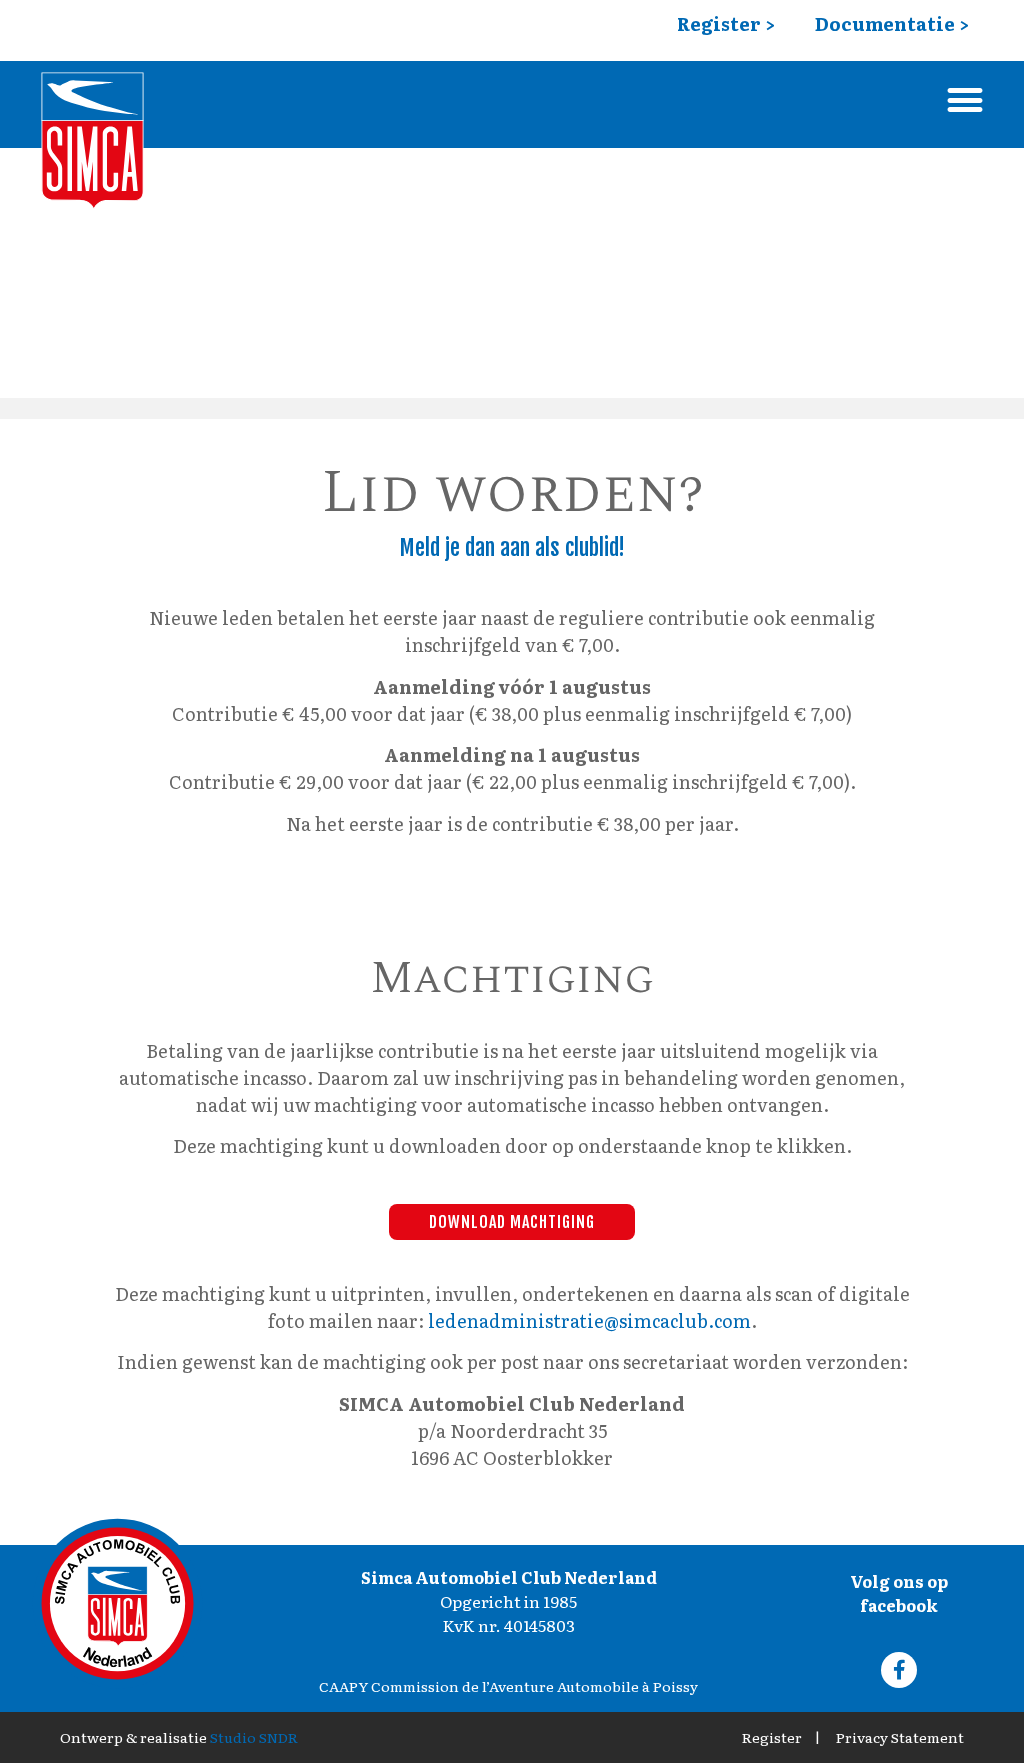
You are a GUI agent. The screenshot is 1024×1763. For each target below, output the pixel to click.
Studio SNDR (254, 1737)
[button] (965, 99)
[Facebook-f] (899, 1670)
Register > (726, 23)
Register (772, 1737)
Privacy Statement (900, 1737)
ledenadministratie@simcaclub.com (589, 1320)
